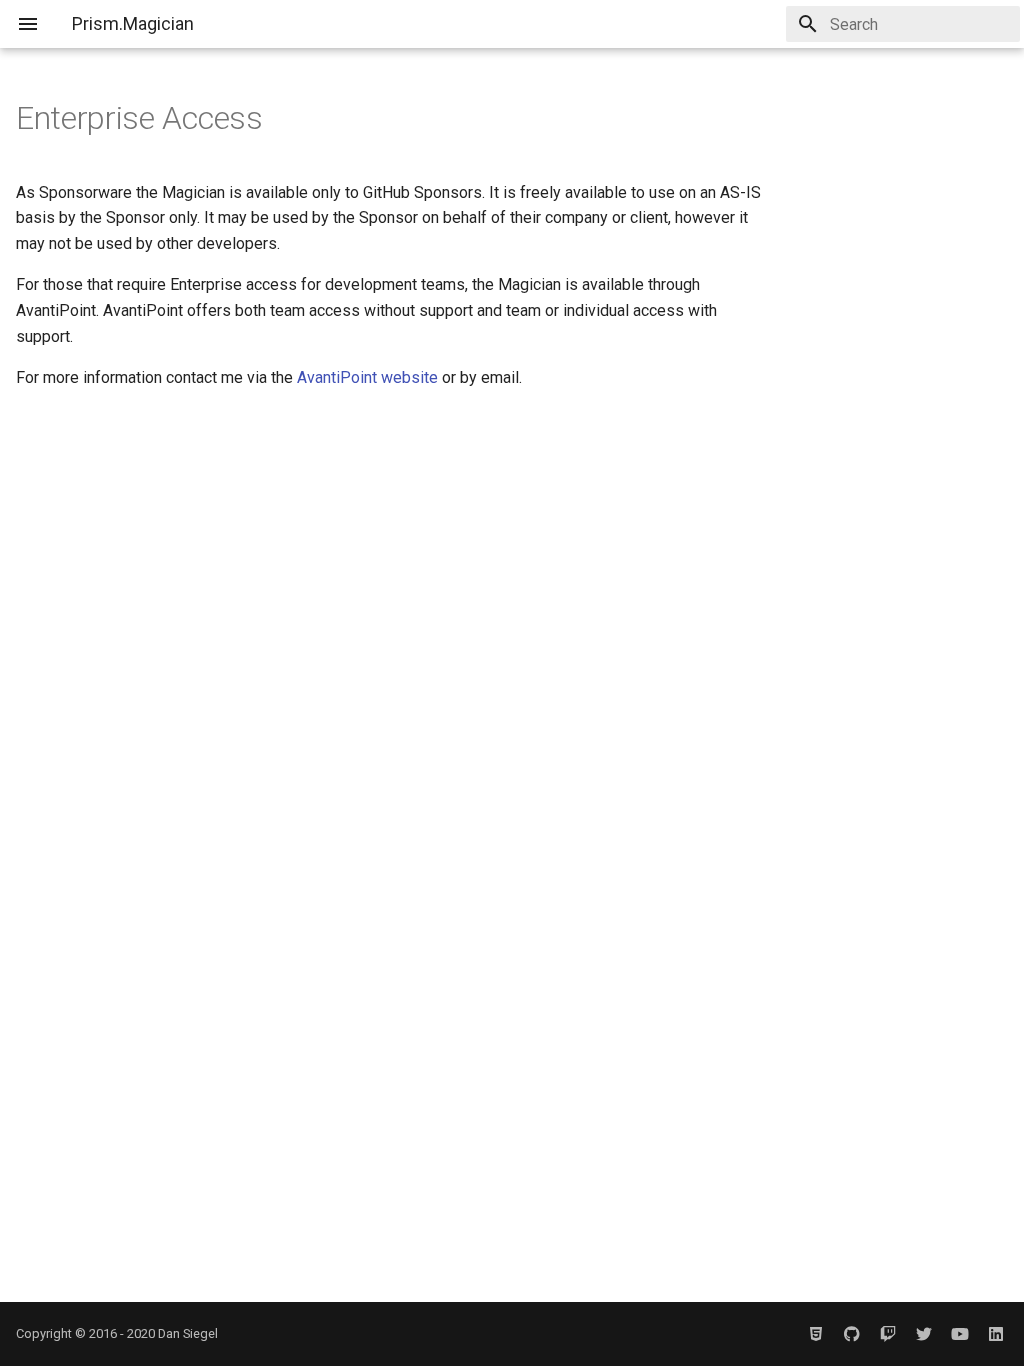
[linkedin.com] (996, 1334)
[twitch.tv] (888, 1334)
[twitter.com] (924, 1334)
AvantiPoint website (367, 377)
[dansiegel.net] (816, 1334)
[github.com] (852, 1334)
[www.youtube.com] (960, 1334)
